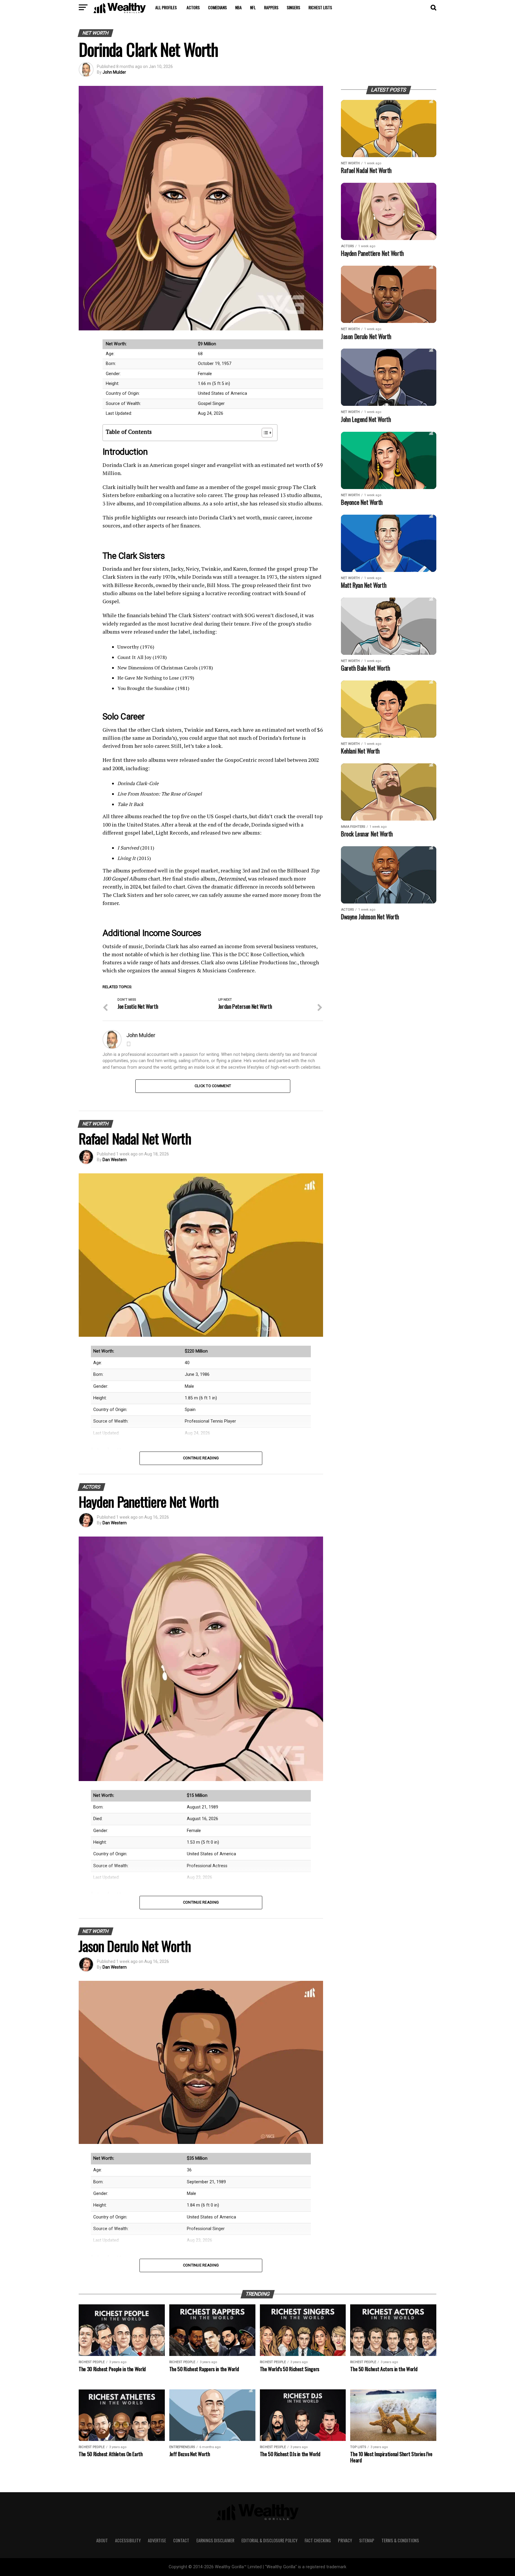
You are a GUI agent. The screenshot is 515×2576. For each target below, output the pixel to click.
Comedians (217, 7)
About (102, 2540)
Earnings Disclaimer (215, 2540)
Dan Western (115, 1160)
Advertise (157, 2540)
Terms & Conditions (400, 2540)
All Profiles (166, 7)
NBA (238, 7)
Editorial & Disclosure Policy (269, 2540)
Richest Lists (320, 7)
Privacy (345, 2540)
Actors (193, 7)
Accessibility (128, 2540)
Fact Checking (318, 2540)
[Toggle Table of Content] (264, 433)
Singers (293, 7)
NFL (253, 7)
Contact (181, 2540)
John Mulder (114, 72)
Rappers (271, 7)
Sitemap (367, 2540)
